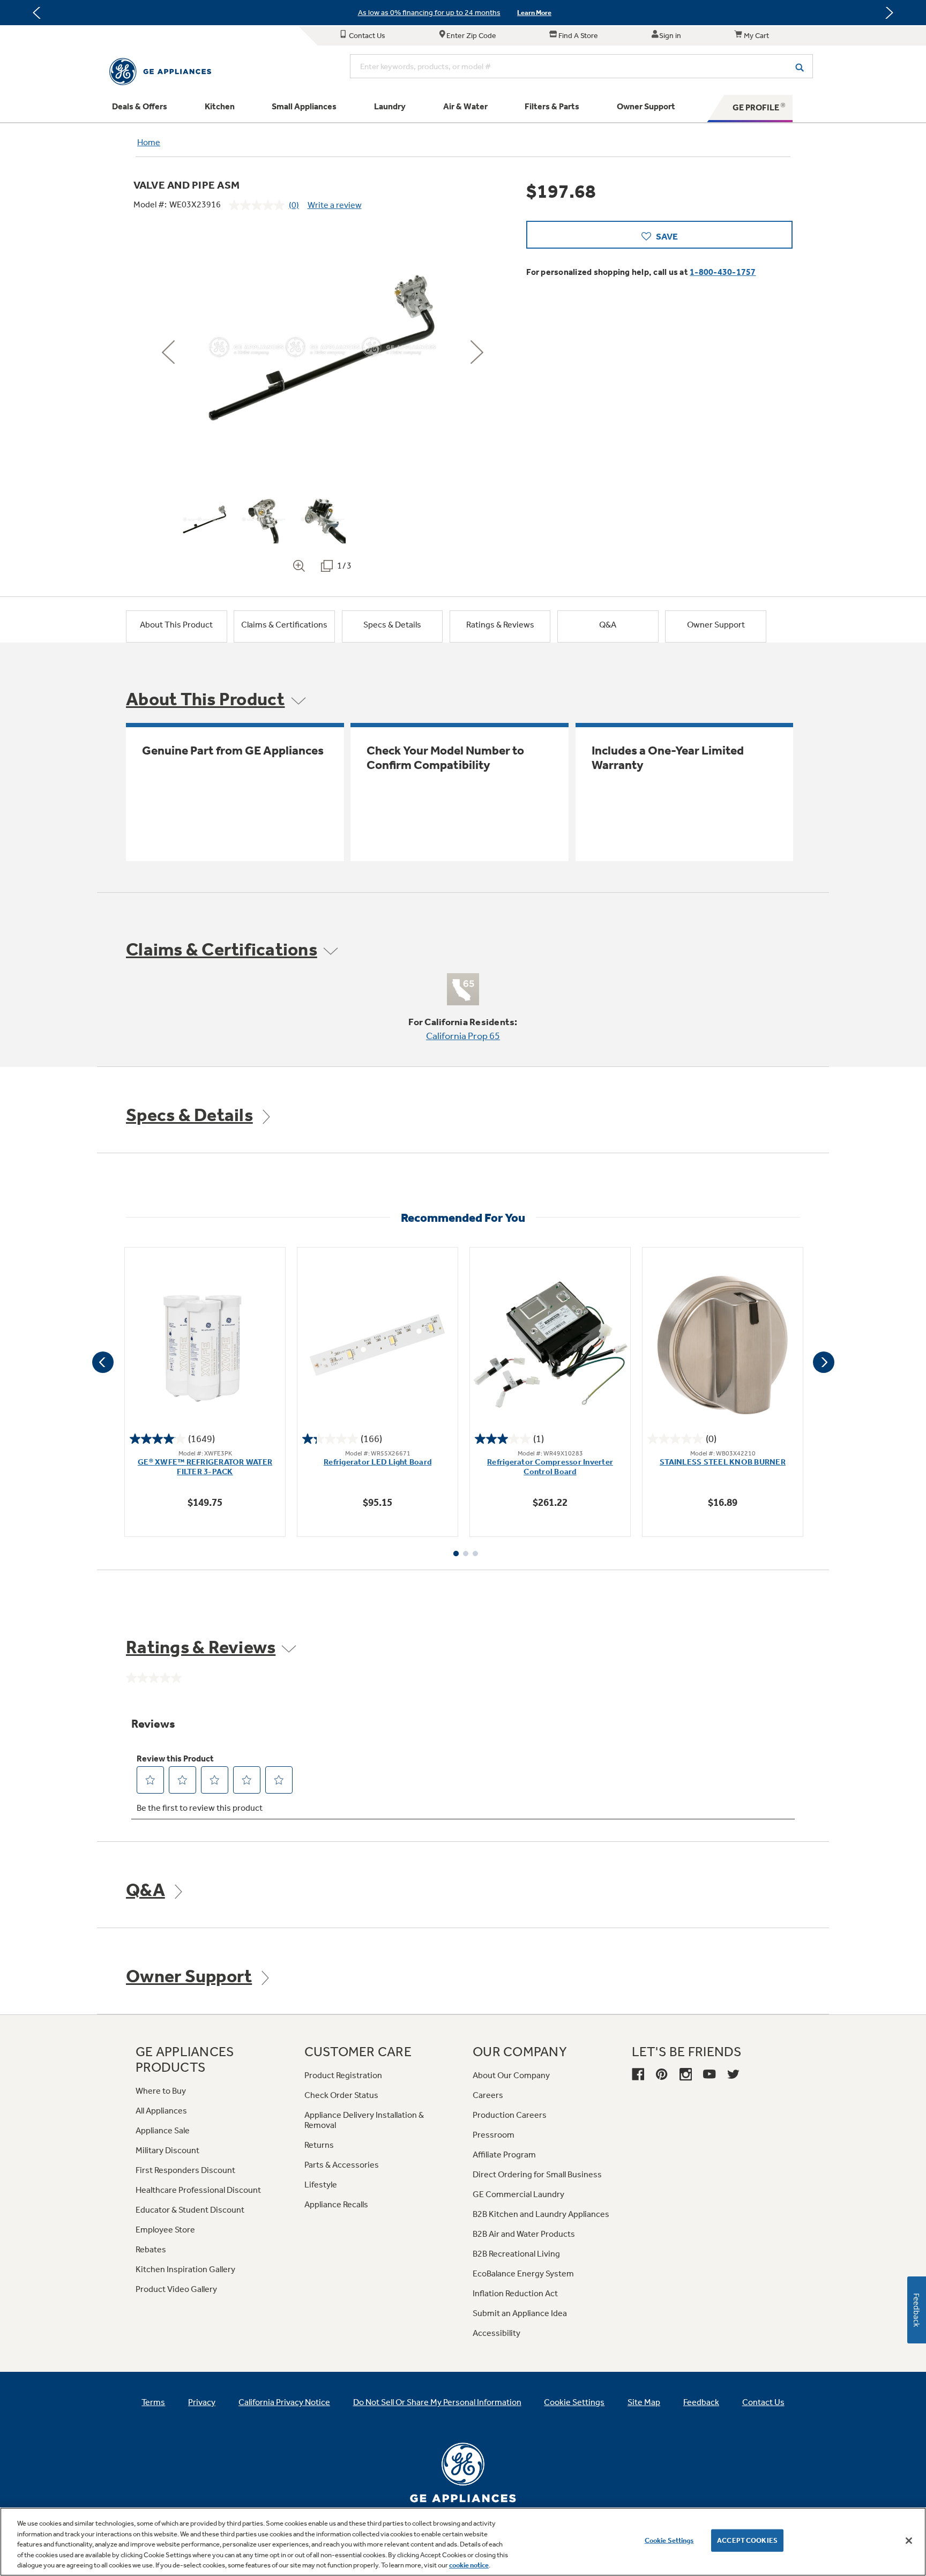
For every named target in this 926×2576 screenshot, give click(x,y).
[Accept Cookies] (909, 2541)
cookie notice (469, 2565)
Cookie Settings (669, 2540)
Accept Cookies (747, 2540)
